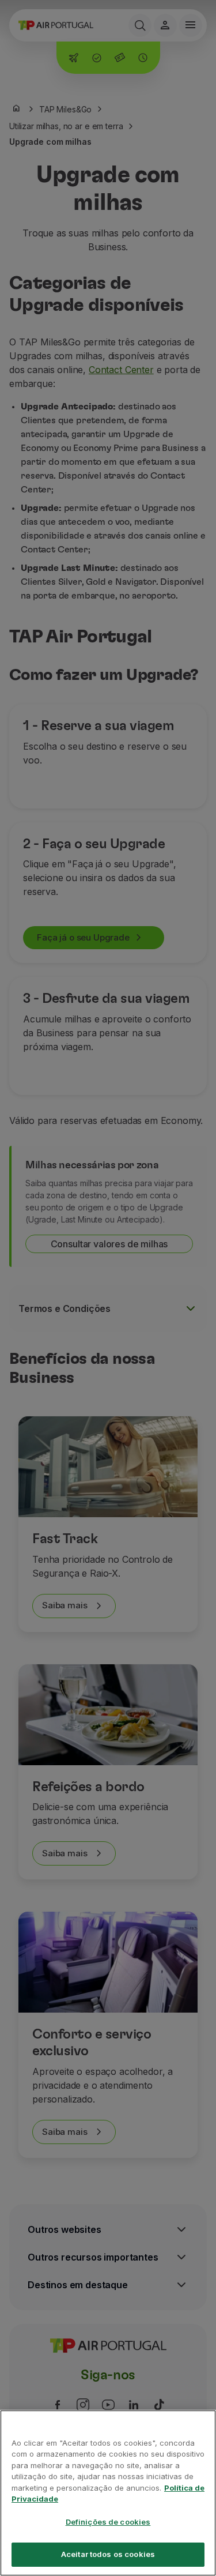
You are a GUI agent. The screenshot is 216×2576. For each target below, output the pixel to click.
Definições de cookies (108, 2522)
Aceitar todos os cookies (108, 2554)
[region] (108, 2493)
